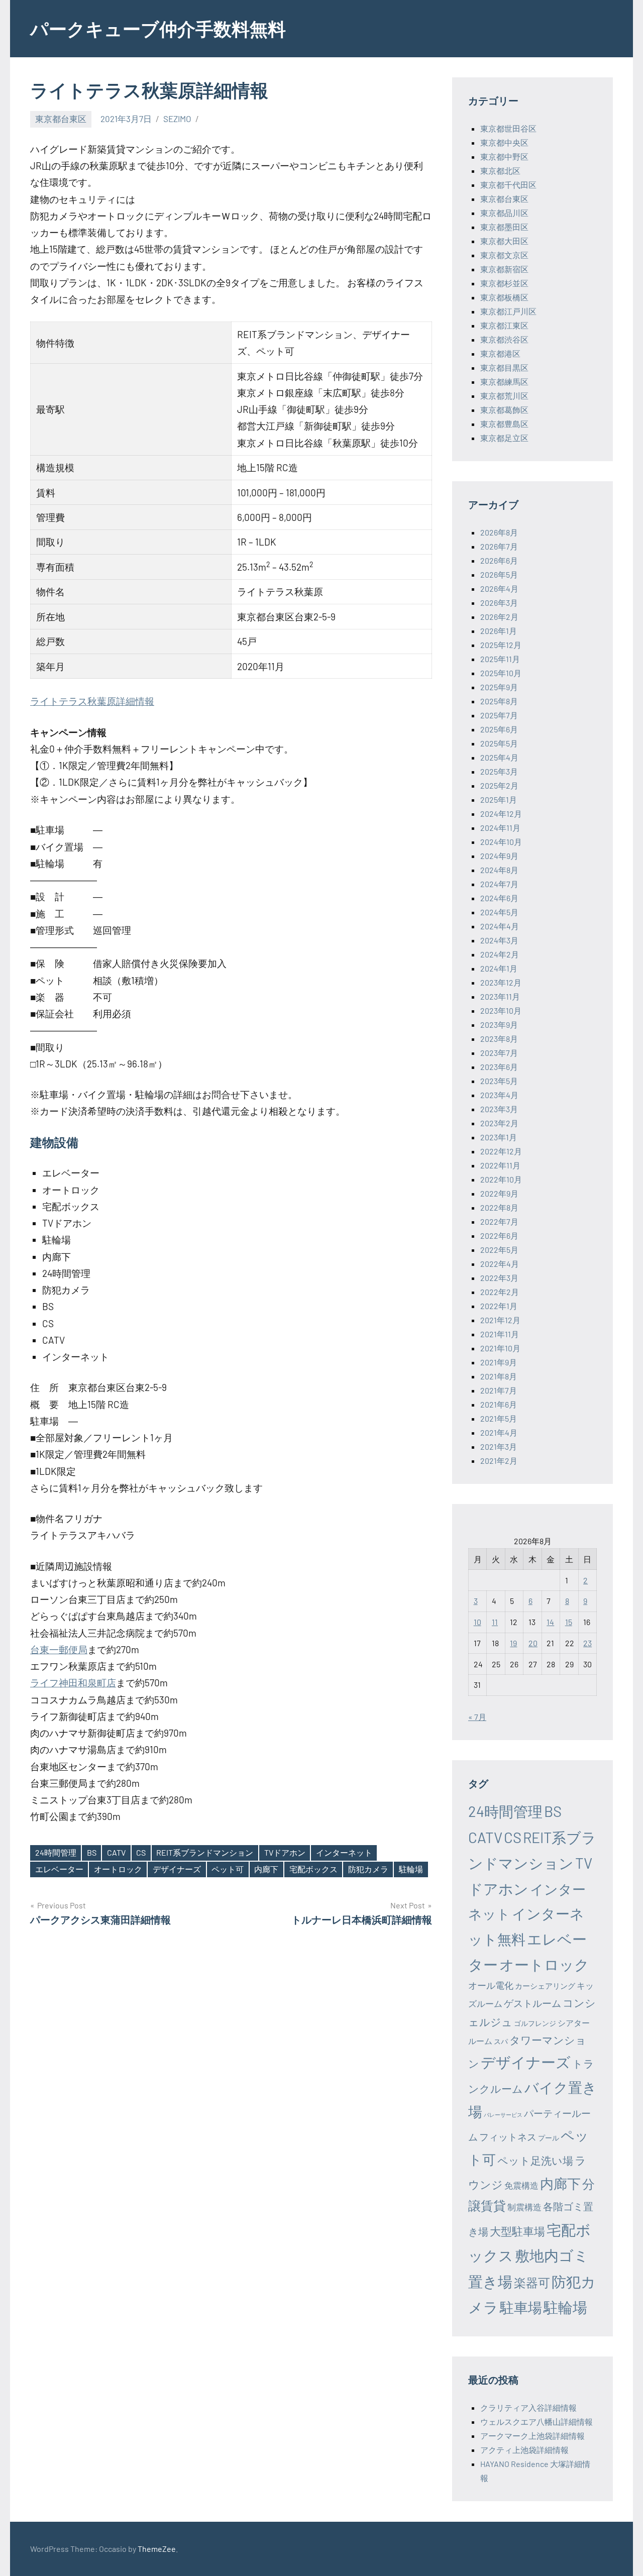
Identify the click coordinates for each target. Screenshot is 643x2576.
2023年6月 (499, 1067)
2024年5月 (499, 912)
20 (533, 1643)
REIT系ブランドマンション (205, 1852)
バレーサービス (503, 2115)
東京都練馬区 (504, 382)
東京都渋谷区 (504, 339)
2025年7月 (499, 715)
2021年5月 (499, 1418)
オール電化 (491, 1985)
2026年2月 (499, 617)
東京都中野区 (504, 156)
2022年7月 (499, 1221)
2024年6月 (499, 898)
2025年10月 (501, 673)
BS (92, 1852)
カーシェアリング (545, 1986)
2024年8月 (499, 870)
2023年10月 (501, 1010)
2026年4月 (499, 588)
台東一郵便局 (59, 1649)
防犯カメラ (368, 1869)
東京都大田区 (504, 241)
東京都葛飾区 (504, 410)
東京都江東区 (504, 325)
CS (141, 1852)
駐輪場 (411, 1869)
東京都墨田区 (504, 227)
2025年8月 (499, 701)
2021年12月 (500, 1320)
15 (569, 1622)
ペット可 (228, 1869)
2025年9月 (499, 687)
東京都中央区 (504, 142)
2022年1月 (499, 1306)
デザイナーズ (177, 1869)
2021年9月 (499, 1362)
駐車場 (521, 2307)
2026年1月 (499, 631)
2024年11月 (500, 828)
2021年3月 (499, 1446)
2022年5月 (499, 1250)
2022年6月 (499, 1236)
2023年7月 (499, 1053)
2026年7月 (499, 546)
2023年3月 (499, 1109)
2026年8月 (499, 532)
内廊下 (266, 1869)
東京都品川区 (504, 213)
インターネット (344, 1852)
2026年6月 (499, 560)
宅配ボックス (313, 1869)
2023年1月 (499, 1137)
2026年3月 (499, 603)
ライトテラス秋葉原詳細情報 (92, 701)
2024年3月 (499, 940)
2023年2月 (499, 1123)
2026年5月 (499, 574)
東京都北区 (500, 171)
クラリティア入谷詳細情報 (528, 2407)
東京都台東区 (61, 119)
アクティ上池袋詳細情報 (524, 2450)
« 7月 (477, 1717)
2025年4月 (499, 757)
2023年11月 (500, 996)
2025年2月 (499, 785)
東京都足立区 (504, 438)
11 (495, 1622)
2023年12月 (501, 982)
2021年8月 (499, 1376)
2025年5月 (499, 743)
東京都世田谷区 (508, 128)
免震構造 (521, 2185)
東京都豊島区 (504, 424)
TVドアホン (285, 1852)
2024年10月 (501, 842)
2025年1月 (499, 799)
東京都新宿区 (504, 269)
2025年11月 (500, 659)
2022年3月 (499, 1278)
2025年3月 (499, 771)
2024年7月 (499, 884)
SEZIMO (177, 119)
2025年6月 (499, 729)
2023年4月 (499, 1095)
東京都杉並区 (504, 283)
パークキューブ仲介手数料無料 (158, 28)
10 (477, 1622)
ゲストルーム (532, 2003)
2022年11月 (500, 1165)
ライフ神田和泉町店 (73, 1683)
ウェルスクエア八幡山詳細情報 (537, 2422)
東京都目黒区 (504, 367)
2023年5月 (499, 1081)
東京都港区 (500, 353)
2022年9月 (499, 1193)
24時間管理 (56, 1852)
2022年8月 (499, 1207)
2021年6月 (499, 1404)
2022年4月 (500, 1264)
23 (587, 1643)
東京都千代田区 (508, 185)
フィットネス (508, 2137)
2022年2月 (500, 1292)
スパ (501, 2041)
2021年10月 (500, 1348)
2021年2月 (499, 1461)
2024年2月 (500, 954)
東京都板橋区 (504, 297)
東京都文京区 (504, 255)
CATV (116, 1852)
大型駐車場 (517, 2231)
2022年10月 (501, 1179)
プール (549, 2138)
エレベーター (59, 1869)
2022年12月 (501, 1151)
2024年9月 (499, 856)
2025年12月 (501, 645)
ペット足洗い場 (535, 2160)
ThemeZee (157, 2549)
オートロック (118, 1869)
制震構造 (524, 2207)
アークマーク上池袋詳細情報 (532, 2436)
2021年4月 (499, 1432)
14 (550, 1622)
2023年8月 (499, 1039)
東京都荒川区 (504, 396)
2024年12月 (501, 814)
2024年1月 (499, 968)
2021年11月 (500, 1334)
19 (513, 1643)
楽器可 (532, 2282)
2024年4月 (500, 926)
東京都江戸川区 (508, 311)
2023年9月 (499, 1025)
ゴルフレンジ (535, 2023)
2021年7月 (499, 1390)
